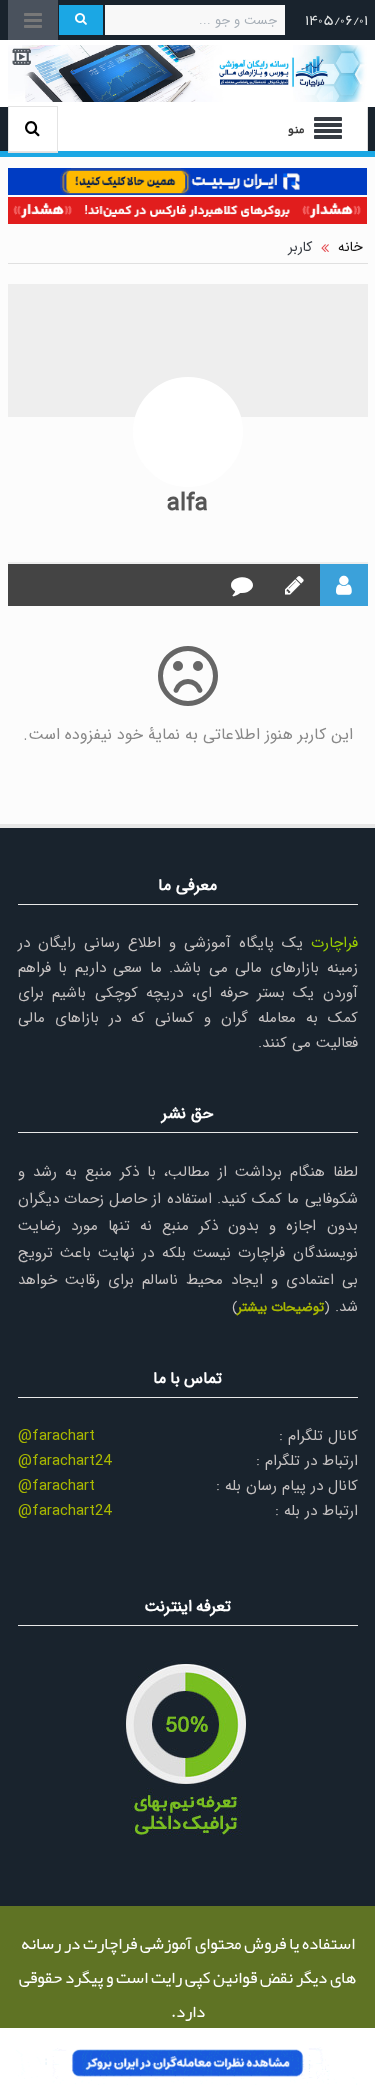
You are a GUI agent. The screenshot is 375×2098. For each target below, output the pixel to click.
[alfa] (188, 432)
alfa (187, 504)
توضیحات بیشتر (280, 1307)
